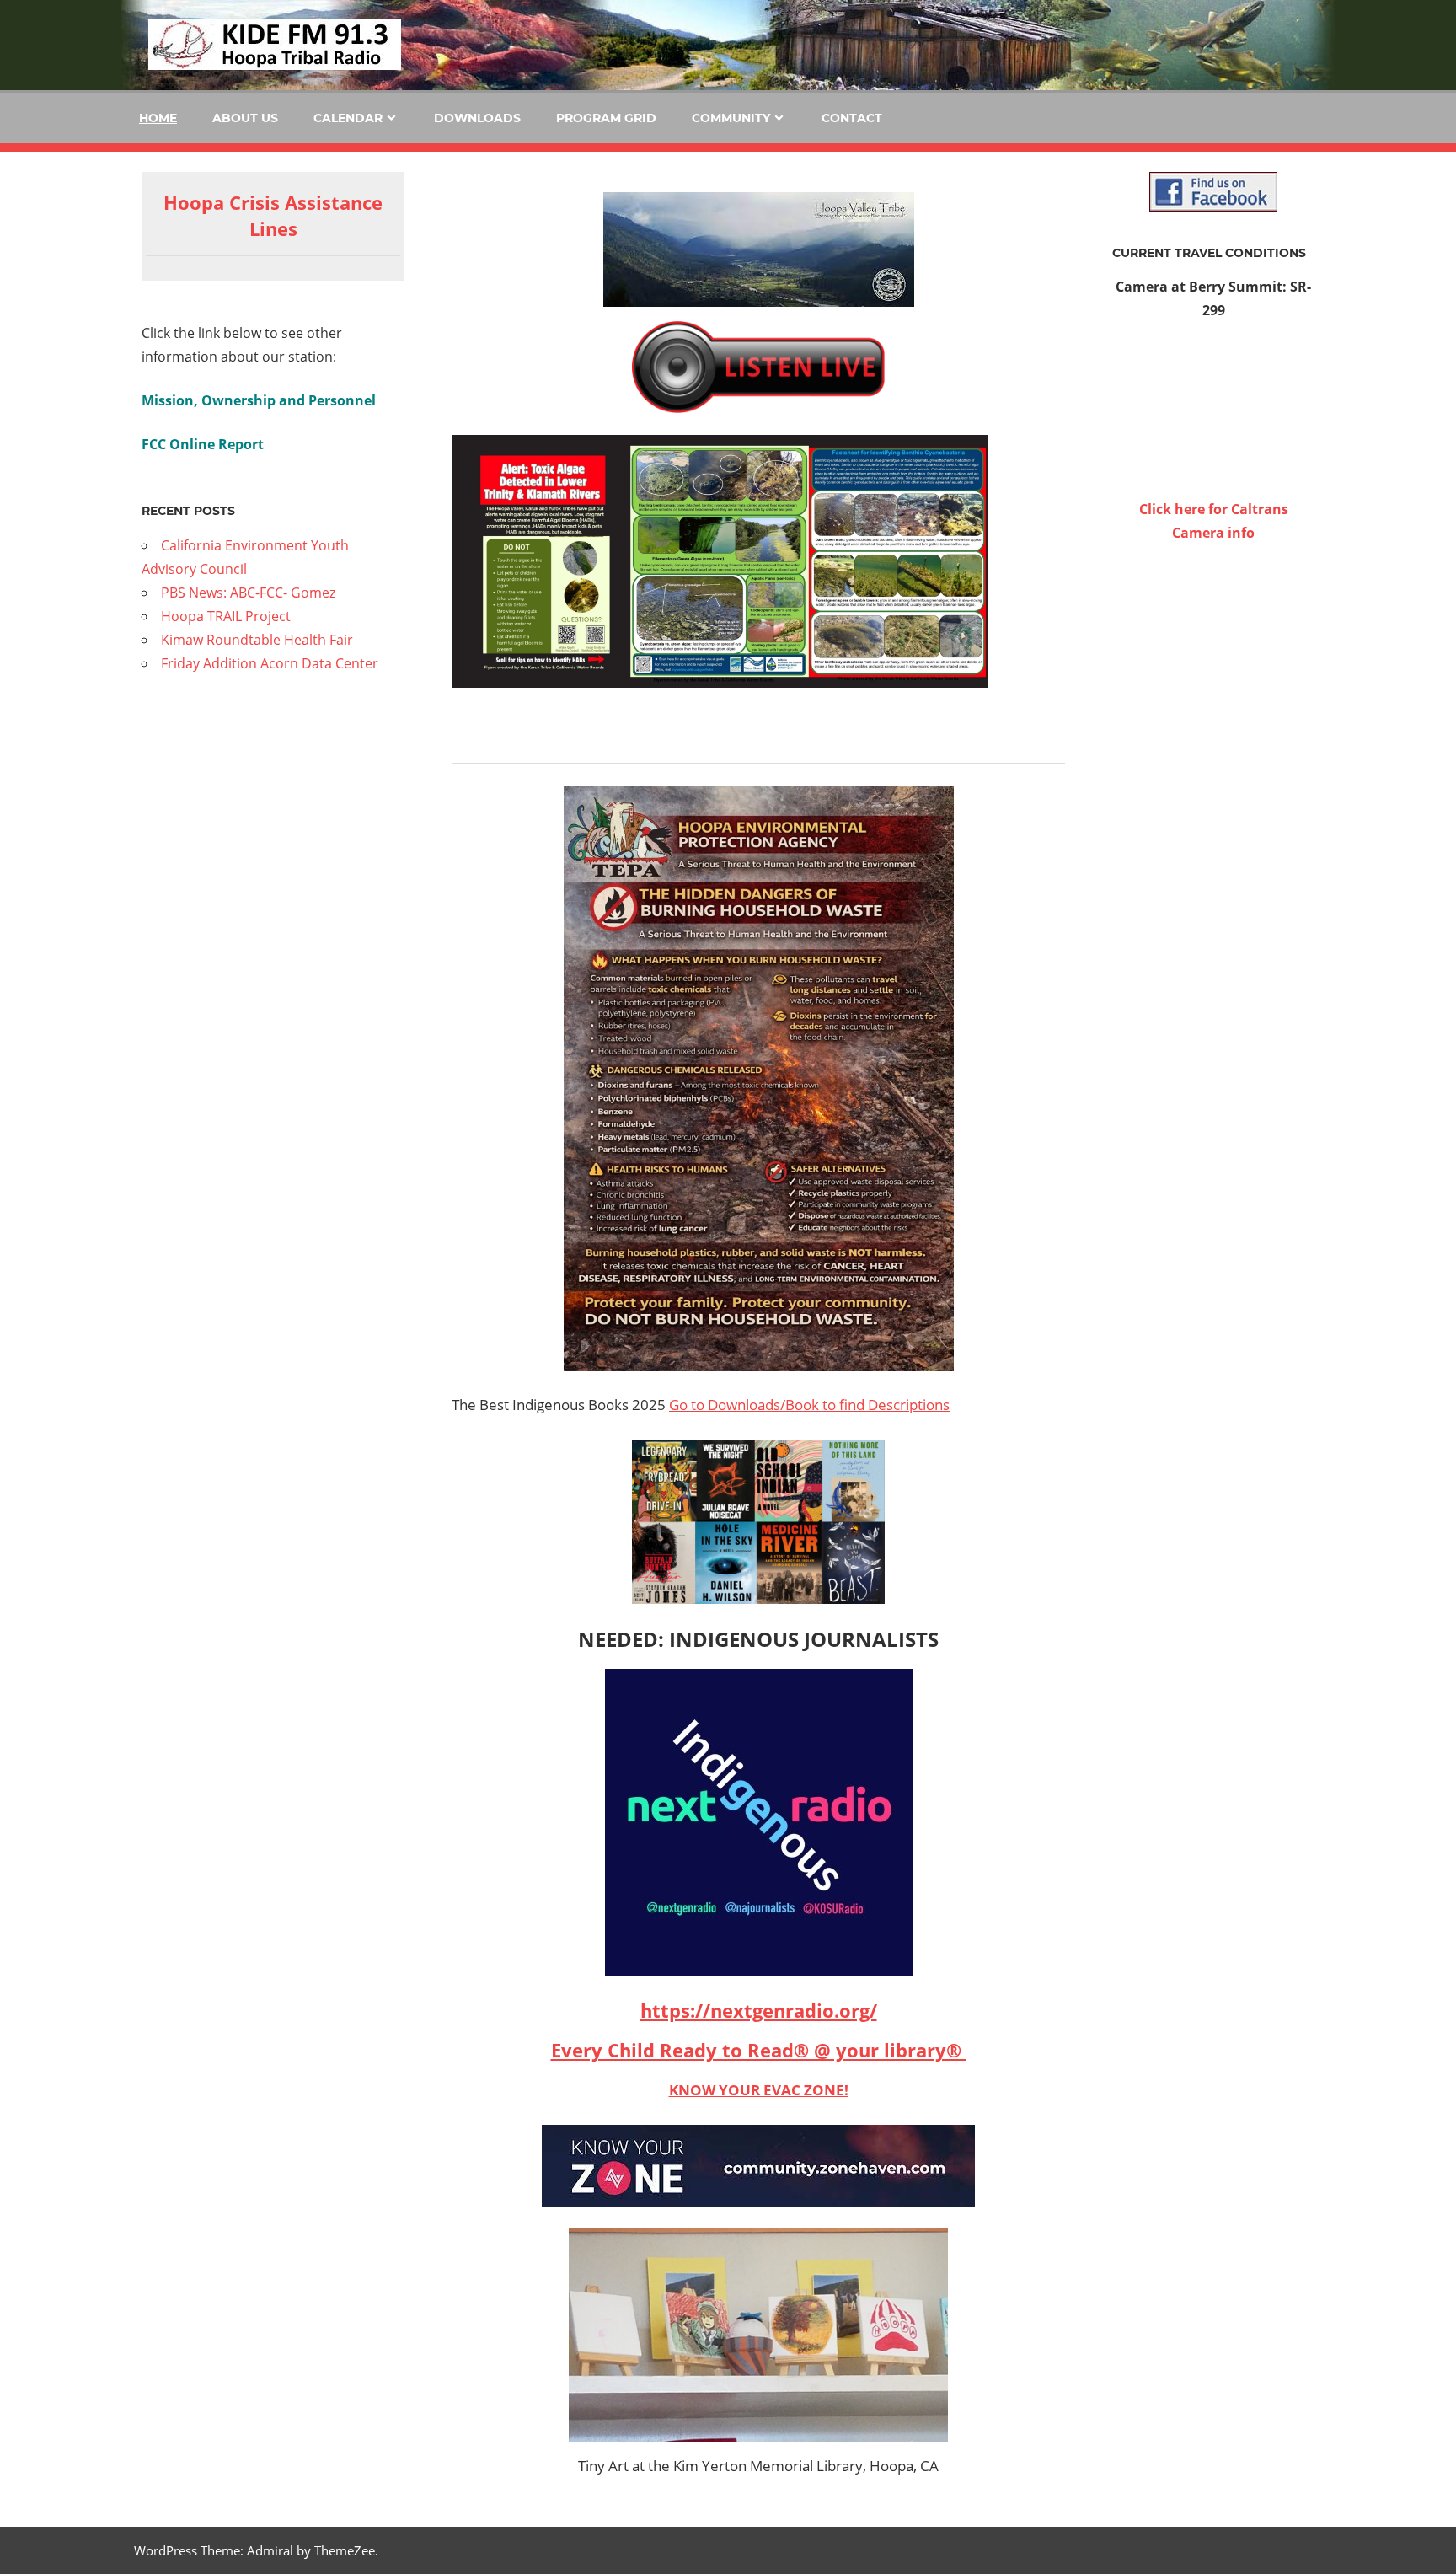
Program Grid (606, 118)
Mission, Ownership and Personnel (259, 400)
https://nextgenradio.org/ (759, 2010)
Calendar (348, 118)
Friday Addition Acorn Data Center (270, 663)
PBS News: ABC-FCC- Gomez (248, 593)
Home (158, 118)
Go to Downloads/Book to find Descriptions (809, 1405)
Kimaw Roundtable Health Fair (257, 640)
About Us (245, 118)
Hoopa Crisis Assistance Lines (273, 215)
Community (731, 118)
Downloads (477, 118)
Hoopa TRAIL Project (226, 616)
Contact (852, 118)
